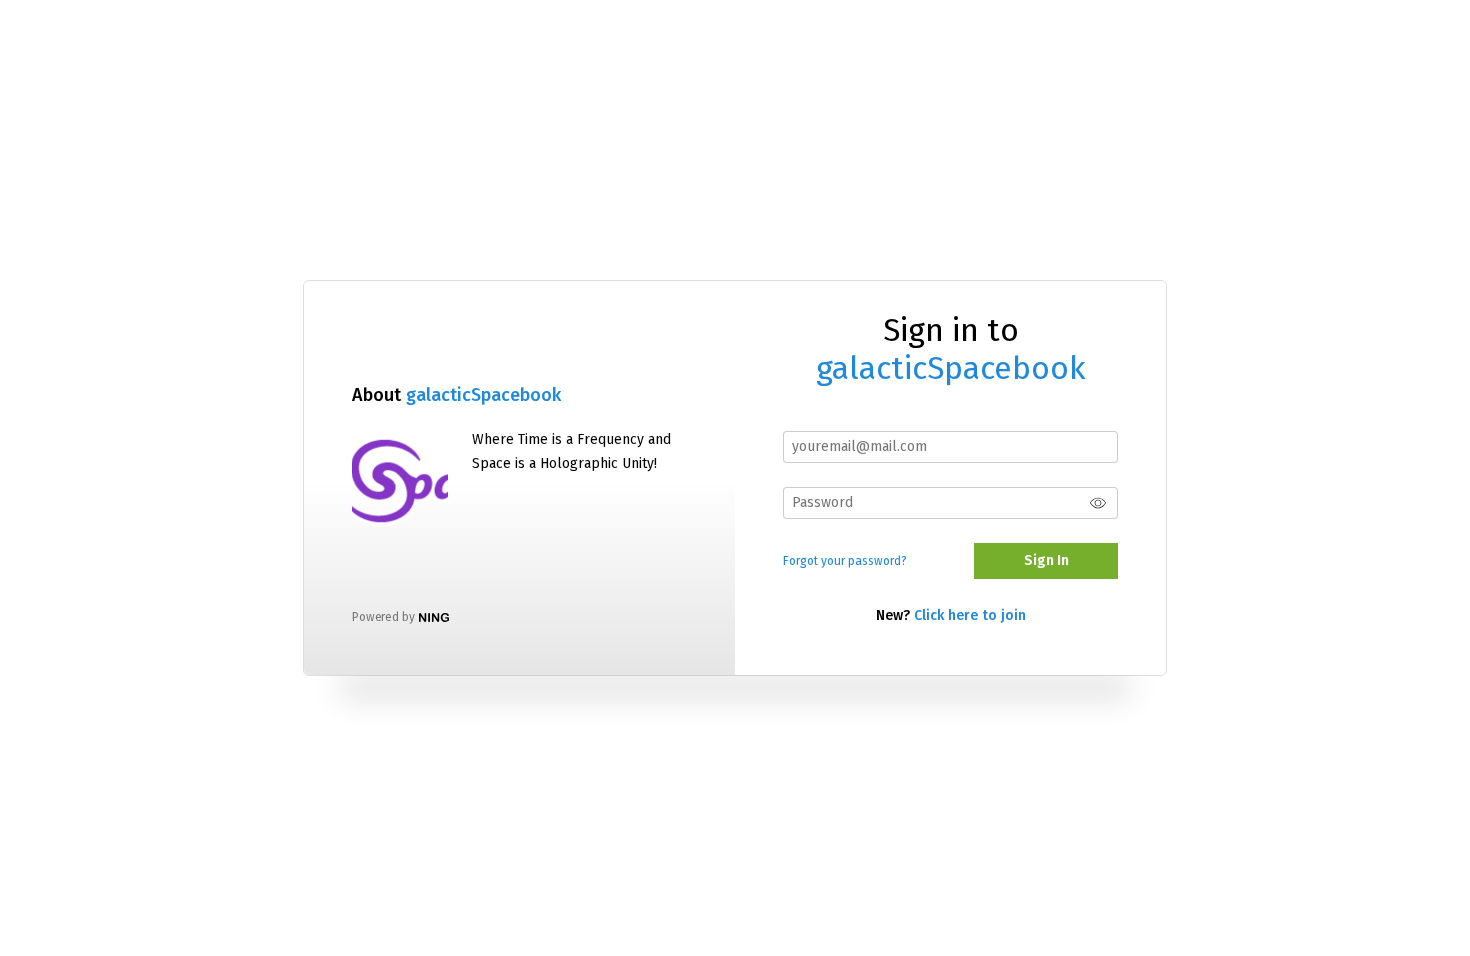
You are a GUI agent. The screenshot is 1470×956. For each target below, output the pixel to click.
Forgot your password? (845, 561)
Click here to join (970, 615)
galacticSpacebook (483, 395)
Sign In (1046, 560)
